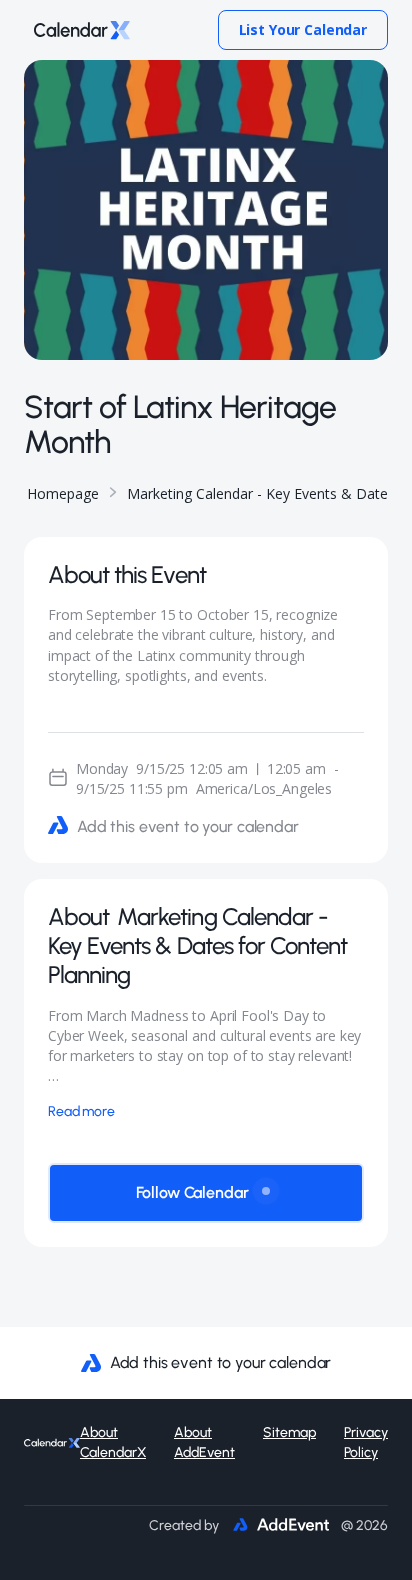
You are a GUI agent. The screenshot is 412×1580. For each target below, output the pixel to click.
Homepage (63, 493)
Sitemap (289, 1432)
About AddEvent (204, 1442)
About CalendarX (113, 1442)
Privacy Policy (366, 1442)
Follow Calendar (192, 1192)
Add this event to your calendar (188, 826)
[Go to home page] (77, 30)
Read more (81, 1111)
